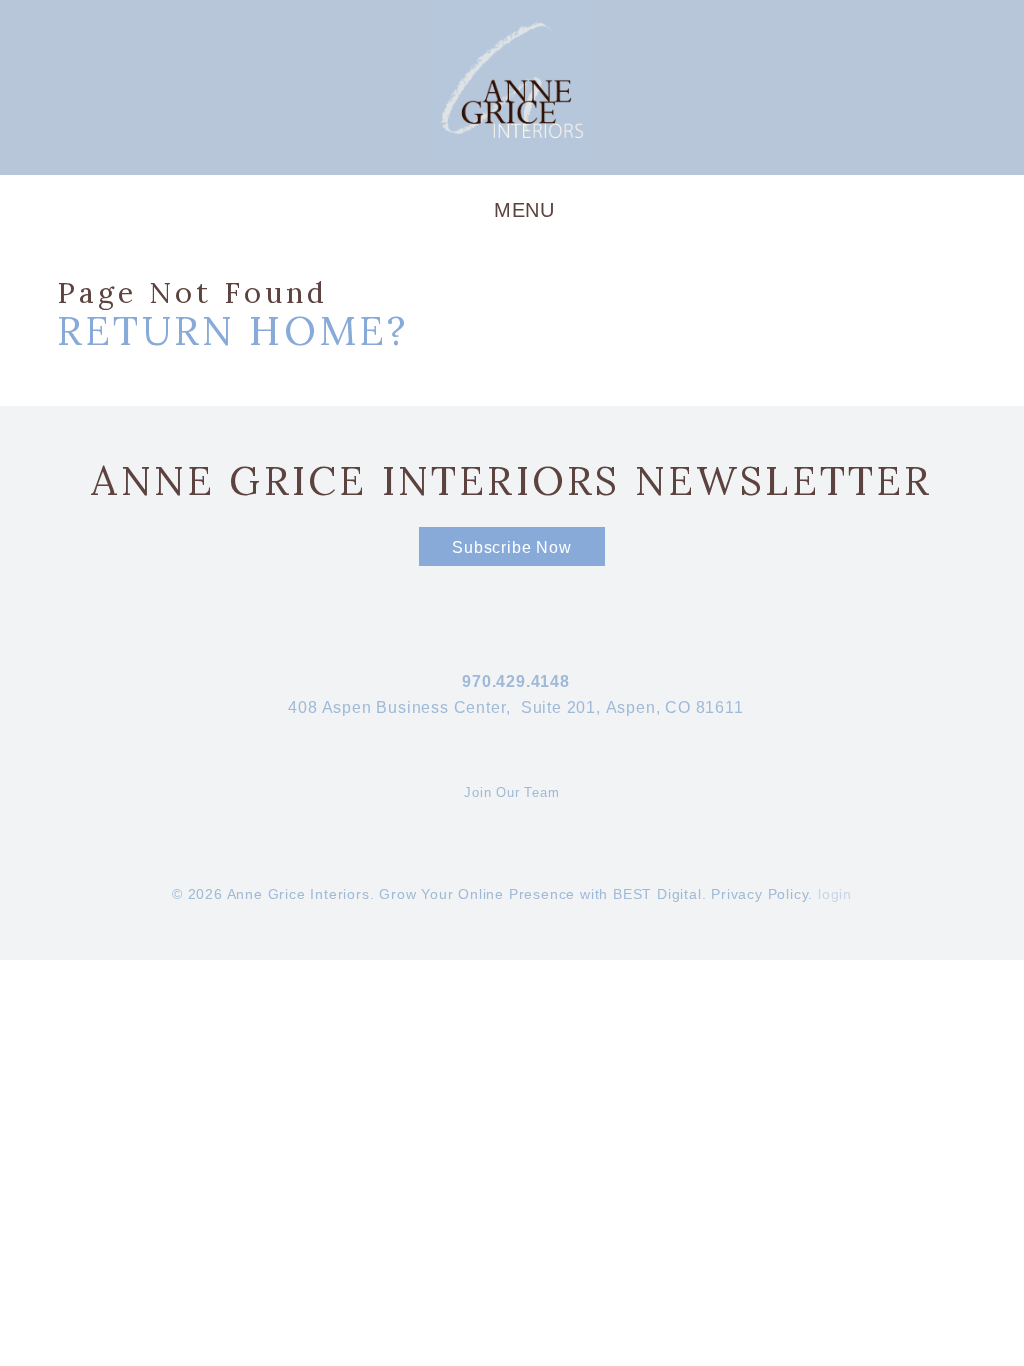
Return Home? (233, 330)
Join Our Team (511, 792)
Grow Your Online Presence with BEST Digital (540, 894)
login (835, 894)
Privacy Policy (759, 894)
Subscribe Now (511, 547)
